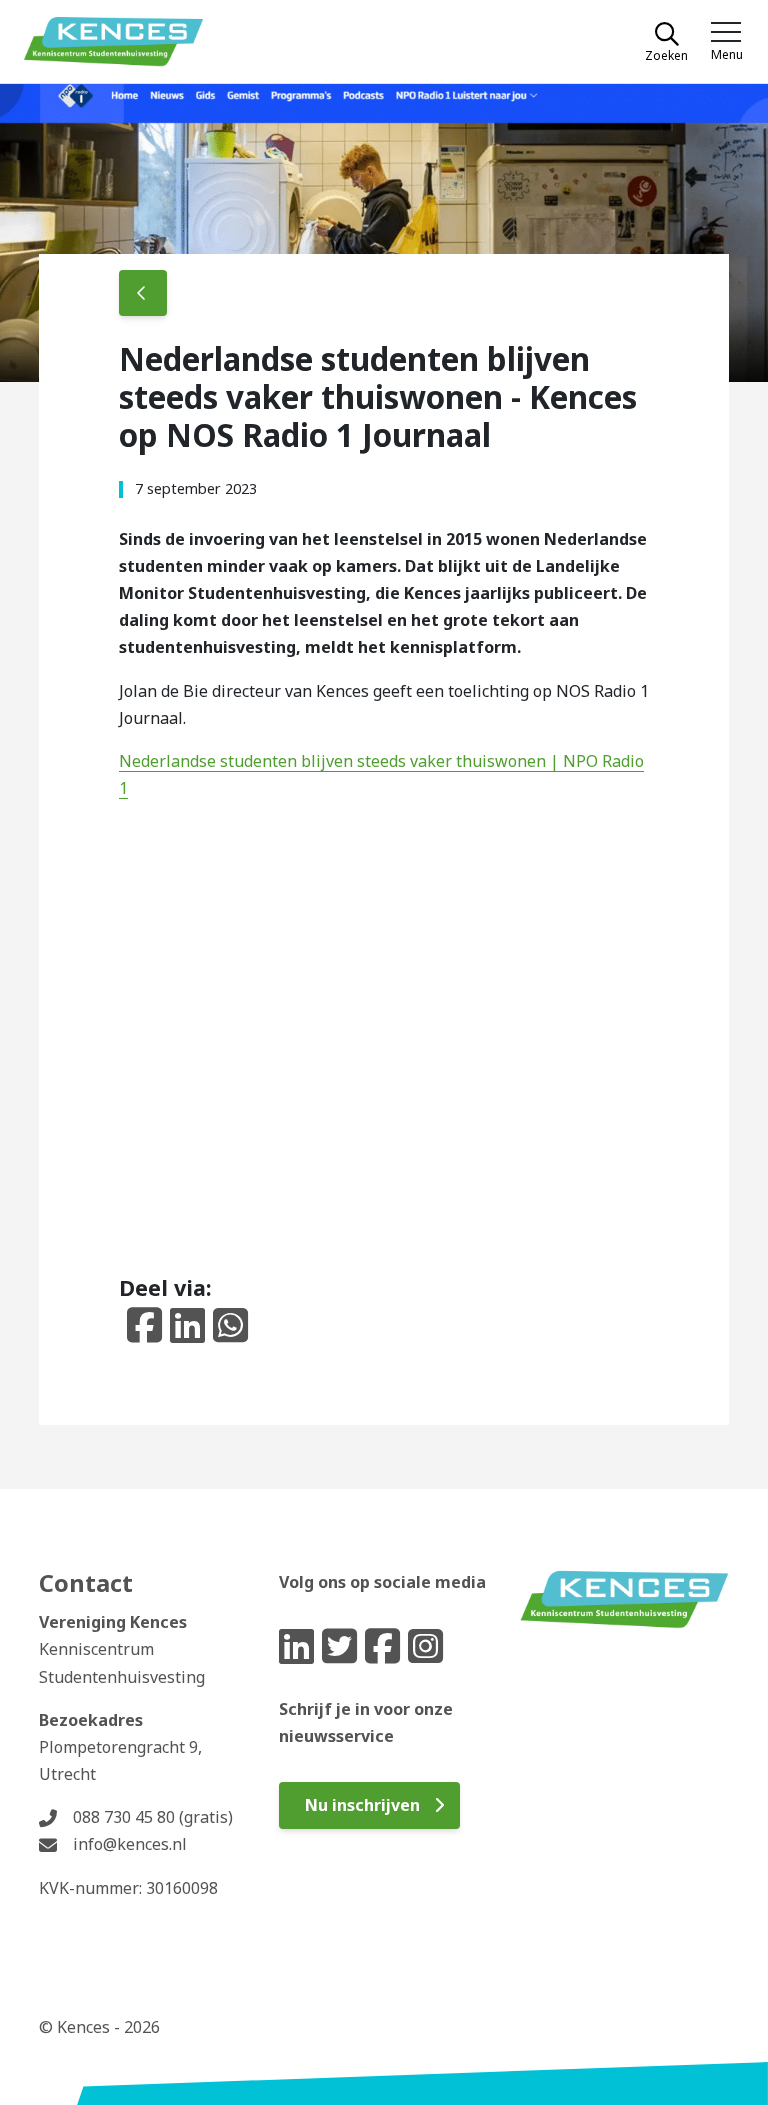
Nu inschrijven (362, 1805)
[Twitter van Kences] (339, 1646)
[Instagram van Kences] (425, 1645)
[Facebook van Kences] (382, 1645)
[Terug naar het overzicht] (143, 293)
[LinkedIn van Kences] (296, 1646)
